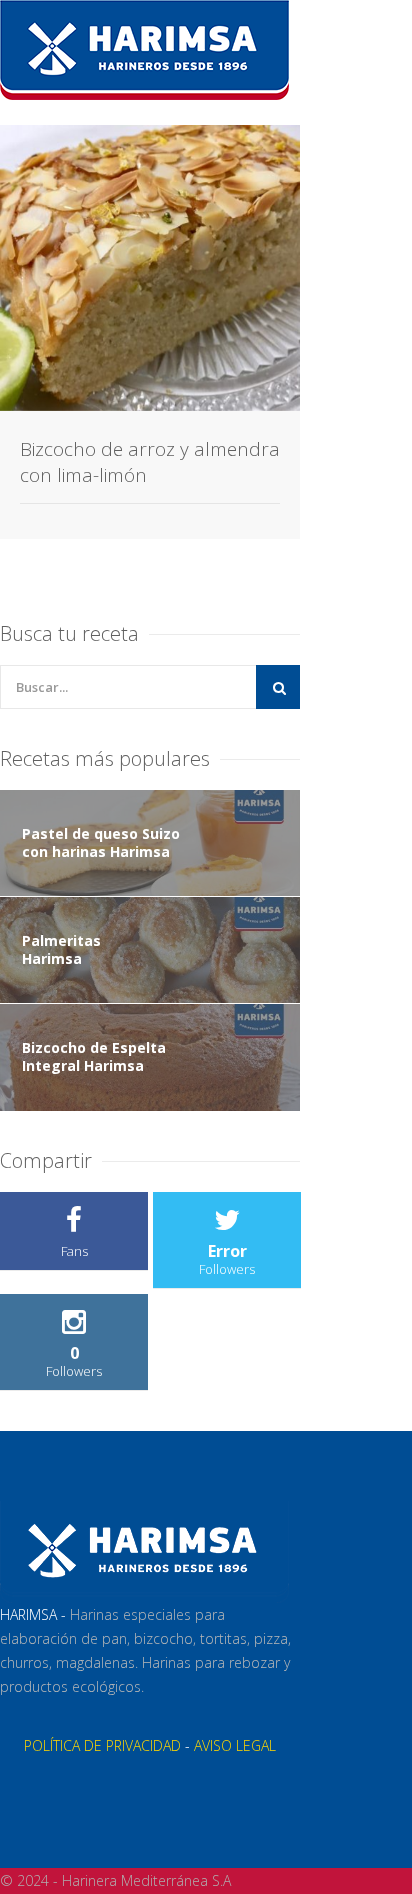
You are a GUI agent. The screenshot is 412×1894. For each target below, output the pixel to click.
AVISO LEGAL (235, 1745)
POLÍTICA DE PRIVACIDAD (102, 1745)
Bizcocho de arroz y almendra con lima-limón (150, 462)
